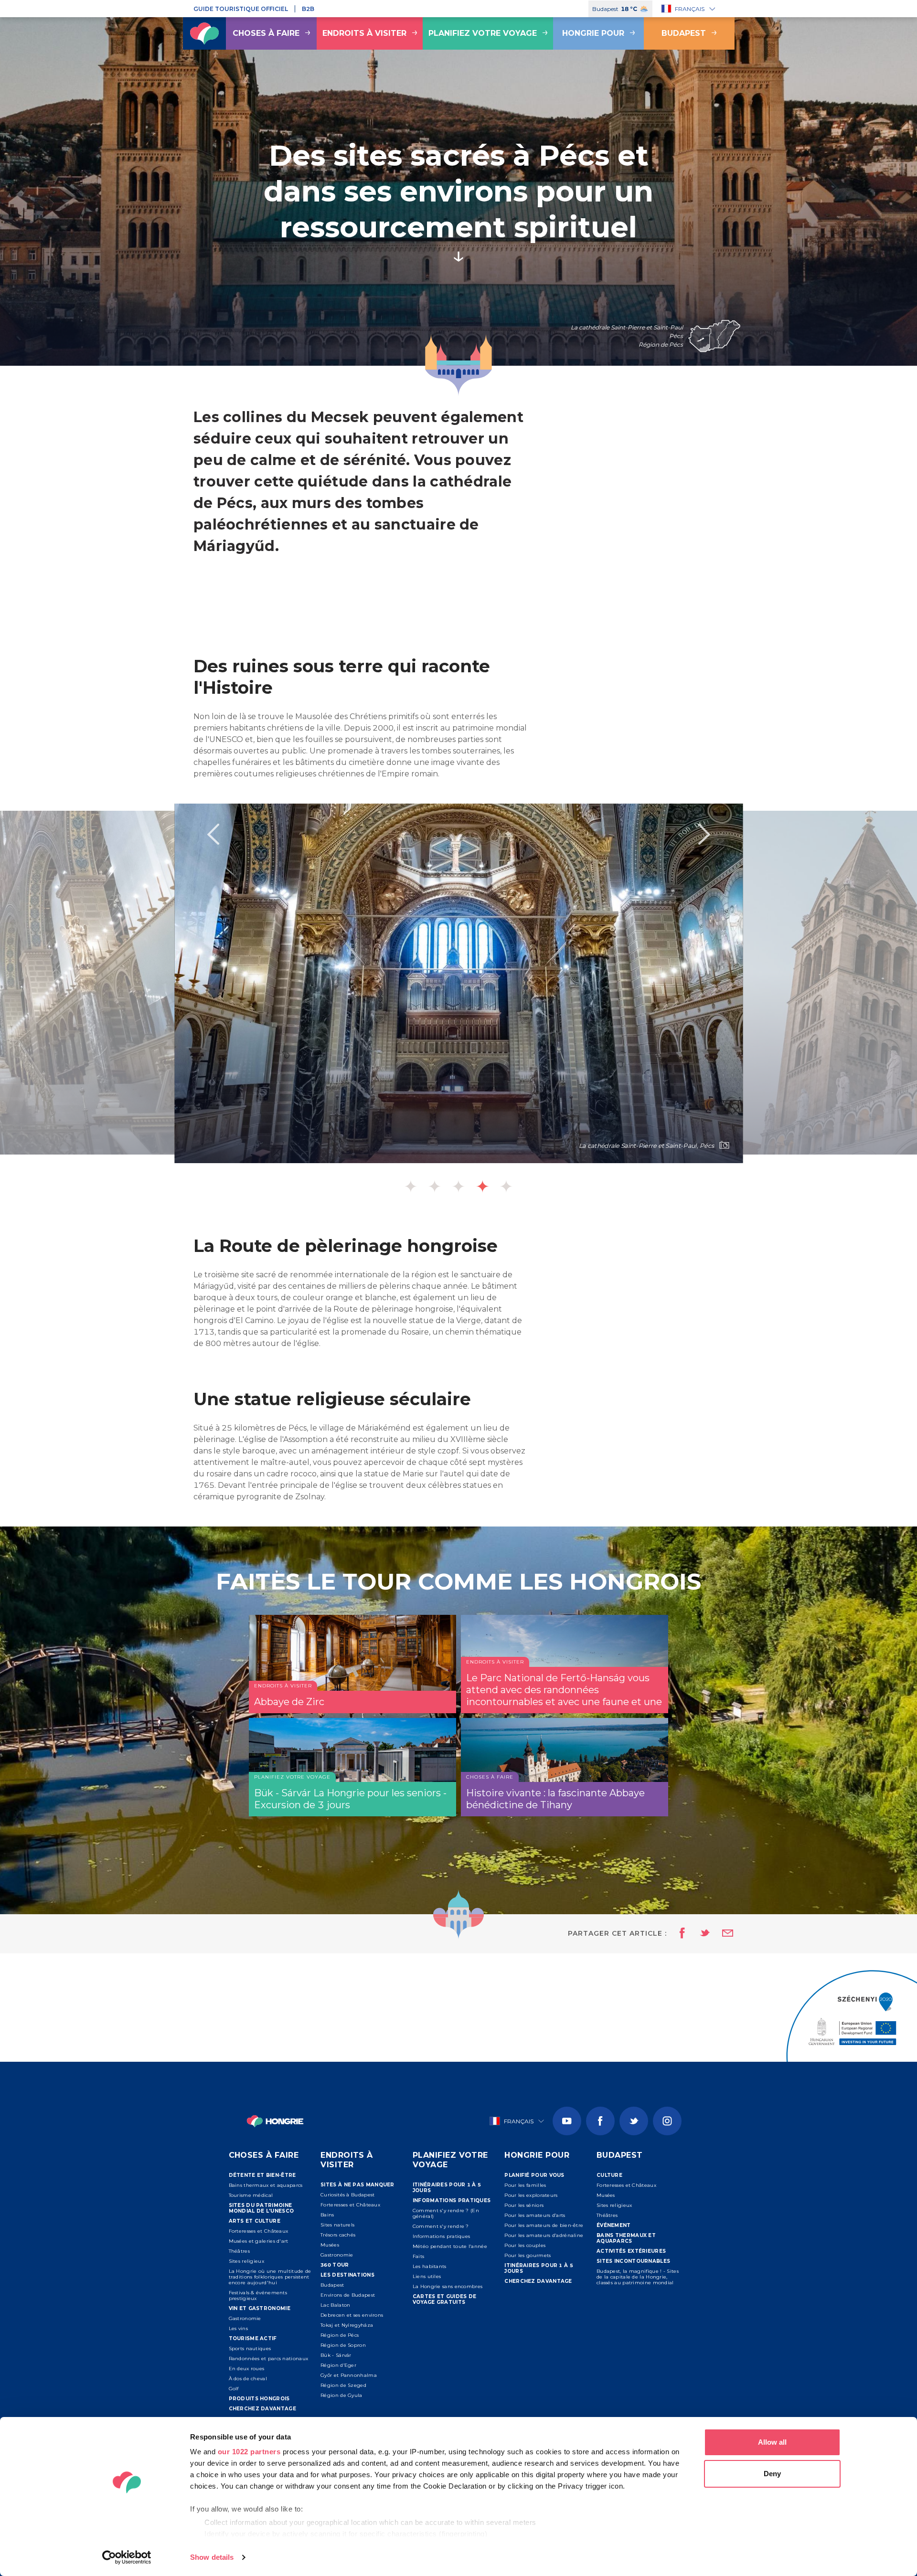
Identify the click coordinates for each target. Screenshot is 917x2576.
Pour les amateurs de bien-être (544, 2225)
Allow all (772, 2442)
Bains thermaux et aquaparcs (266, 2185)
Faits (419, 2256)
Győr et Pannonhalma (349, 2375)
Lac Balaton (335, 2305)
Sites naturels (337, 2225)
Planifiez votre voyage (483, 33)
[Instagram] (667, 2121)
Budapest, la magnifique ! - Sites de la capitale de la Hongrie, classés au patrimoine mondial (638, 2277)
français (690, 9)
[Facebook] (600, 2121)
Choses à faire (266, 33)
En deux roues (247, 2369)
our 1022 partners (249, 2452)
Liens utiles (427, 2276)
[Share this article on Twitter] (699, 1934)
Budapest (684, 33)
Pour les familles (525, 2185)
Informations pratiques (442, 2236)
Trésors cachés (338, 2235)
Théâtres (239, 2251)
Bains (327, 2215)
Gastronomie (245, 2318)
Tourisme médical (251, 2195)
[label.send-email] (722, 1934)
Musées (330, 2245)
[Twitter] (634, 2121)
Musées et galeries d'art (259, 2241)
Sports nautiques (250, 2348)
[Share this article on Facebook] (679, 1934)
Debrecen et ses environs (352, 2315)
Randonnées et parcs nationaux (269, 2359)
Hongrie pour (593, 33)
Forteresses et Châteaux (259, 2231)
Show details (212, 2557)
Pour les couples (525, 2245)
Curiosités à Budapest (347, 2195)
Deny (772, 2474)
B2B (308, 9)
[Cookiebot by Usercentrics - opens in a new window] (127, 2557)
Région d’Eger (338, 2365)
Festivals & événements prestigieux (258, 2295)
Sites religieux (247, 2261)
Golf (234, 2389)
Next (704, 834)
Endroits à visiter (364, 33)
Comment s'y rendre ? (441, 2226)
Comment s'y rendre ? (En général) (446, 2213)
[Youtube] (567, 2121)
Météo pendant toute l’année (450, 2246)
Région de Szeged (343, 2385)
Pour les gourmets (528, 2255)
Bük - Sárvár (336, 2355)
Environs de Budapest (348, 2295)
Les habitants (430, 2266)
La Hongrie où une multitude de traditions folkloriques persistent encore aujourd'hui (270, 2277)
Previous (213, 834)
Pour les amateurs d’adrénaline (544, 2235)
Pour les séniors (524, 2205)
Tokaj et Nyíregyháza (347, 2325)
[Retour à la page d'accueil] (204, 33)
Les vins (238, 2328)
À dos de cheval (248, 2379)
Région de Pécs (340, 2335)
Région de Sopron (343, 2345)
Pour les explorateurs (531, 2195)
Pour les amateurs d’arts (535, 2215)
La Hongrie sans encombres (448, 2286)
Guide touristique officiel (241, 9)
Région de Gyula (341, 2395)
